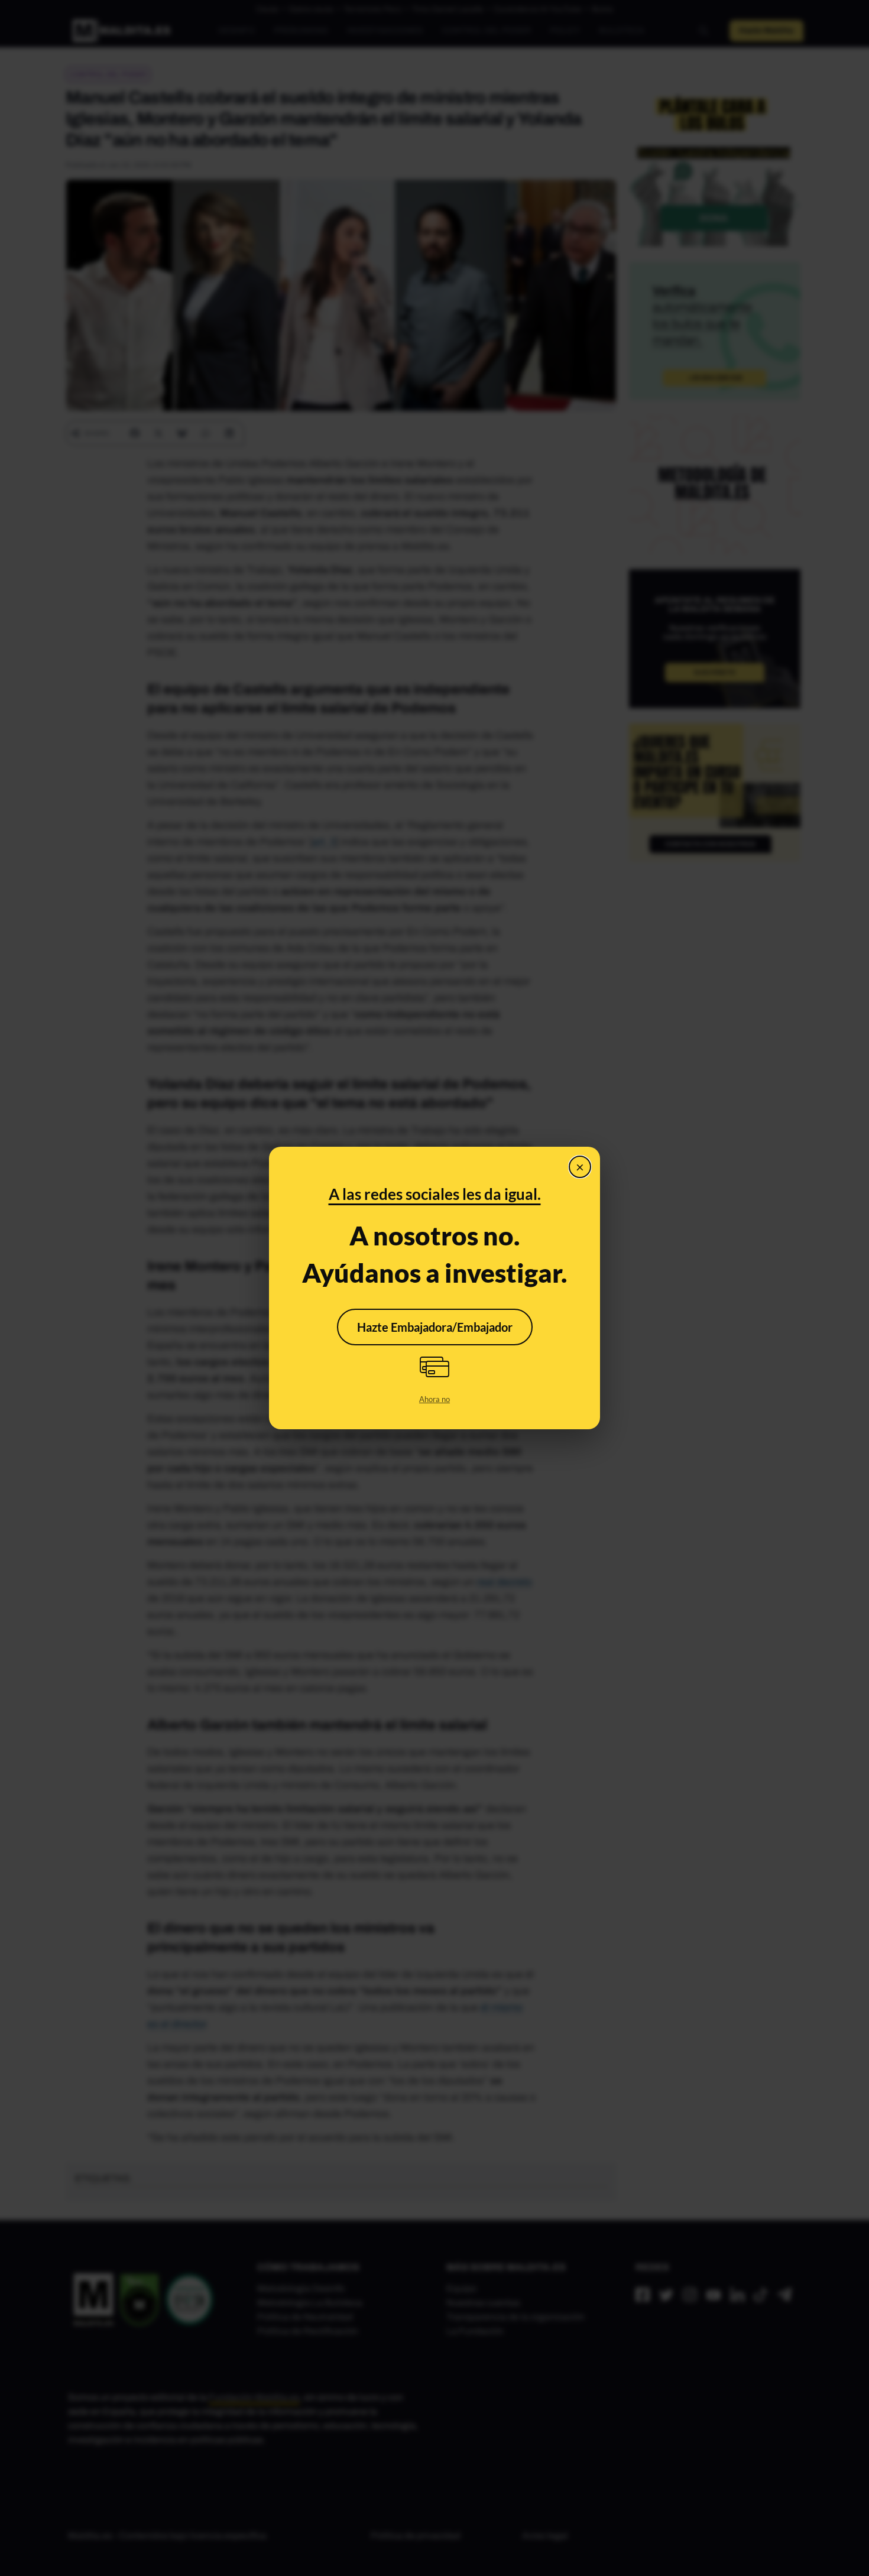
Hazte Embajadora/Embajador (435, 1327)
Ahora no (434, 1399)
